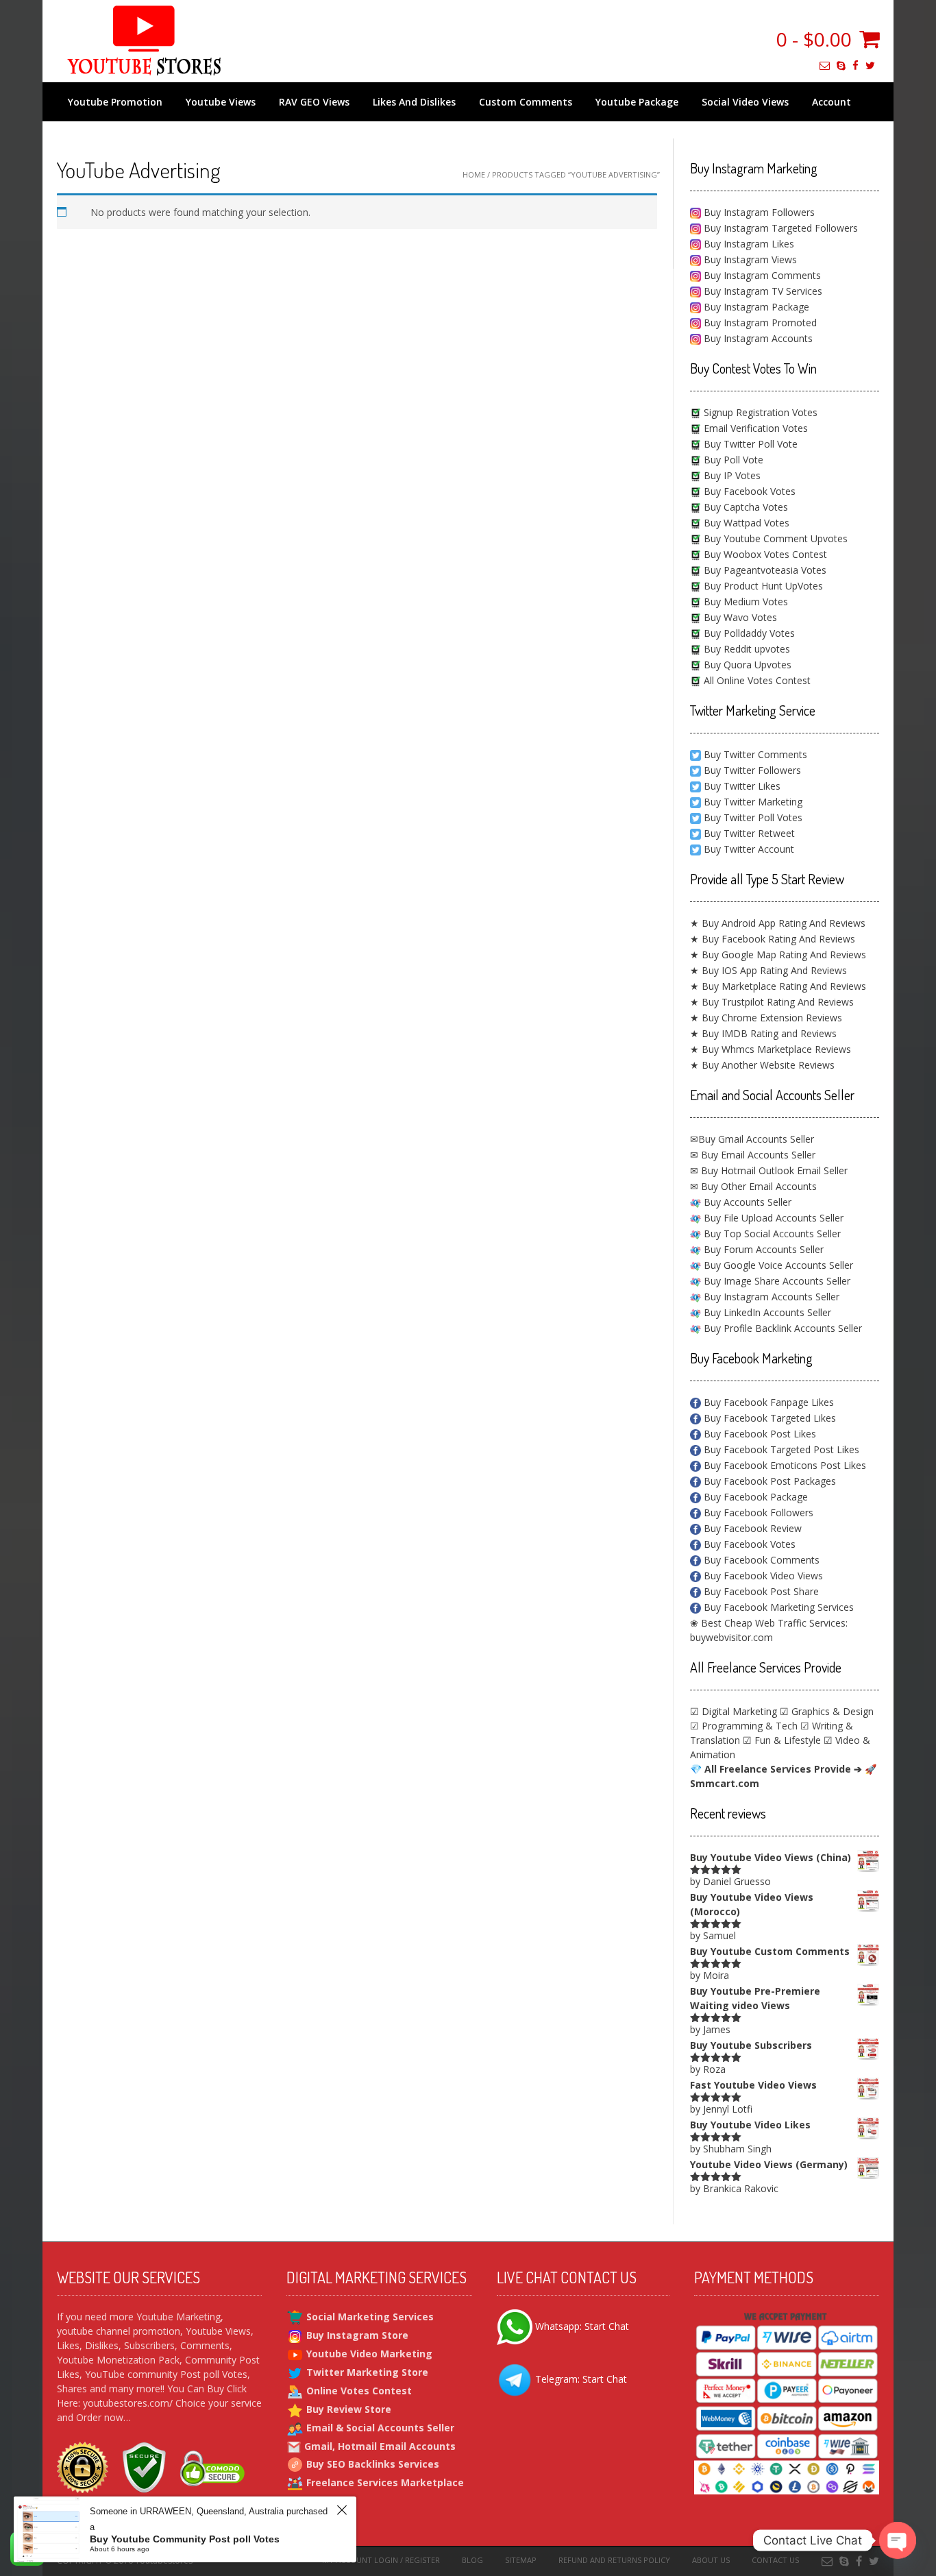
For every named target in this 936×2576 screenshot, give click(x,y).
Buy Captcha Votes (744, 507)
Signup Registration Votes (759, 412)
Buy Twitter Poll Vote (749, 444)
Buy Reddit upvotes (746, 649)
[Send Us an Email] (825, 65)
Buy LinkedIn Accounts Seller (766, 1312)
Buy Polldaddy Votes (748, 633)
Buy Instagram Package (755, 307)
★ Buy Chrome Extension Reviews (766, 1018)
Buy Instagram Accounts (757, 338)
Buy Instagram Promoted (759, 323)
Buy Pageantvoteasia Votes (764, 570)
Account (832, 102)
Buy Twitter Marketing (753, 802)
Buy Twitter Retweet (749, 833)
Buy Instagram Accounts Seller (770, 1297)
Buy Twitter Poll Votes (753, 817)
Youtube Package (637, 102)
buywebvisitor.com (731, 1637)
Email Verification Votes (754, 428)
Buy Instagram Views (749, 259)
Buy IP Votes (731, 475)
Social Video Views (745, 102)
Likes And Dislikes (414, 102)
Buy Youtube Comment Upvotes (774, 538)
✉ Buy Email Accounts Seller (753, 1155)
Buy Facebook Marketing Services (777, 1607)
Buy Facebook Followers (757, 1512)
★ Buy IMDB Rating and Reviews (763, 1033)
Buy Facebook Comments (760, 1560)
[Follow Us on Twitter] (870, 65)
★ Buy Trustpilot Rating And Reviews (772, 1002)
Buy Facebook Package (754, 1497)
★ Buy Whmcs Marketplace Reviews (771, 1049)
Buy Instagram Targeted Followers (779, 228)
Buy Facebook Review (751, 1528)
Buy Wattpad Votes (745, 523)
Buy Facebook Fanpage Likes (767, 1402)
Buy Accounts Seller (746, 1202)
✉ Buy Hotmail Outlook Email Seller (769, 1170)
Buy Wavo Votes (739, 617)
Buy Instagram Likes (748, 244)
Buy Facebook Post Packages (768, 1481)
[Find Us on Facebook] (855, 65)
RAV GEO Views (314, 102)
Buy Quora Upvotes (746, 665)
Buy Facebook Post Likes (759, 1434)
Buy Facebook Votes (748, 491)
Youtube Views (221, 102)
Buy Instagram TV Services (762, 291)
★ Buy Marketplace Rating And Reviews (778, 986)
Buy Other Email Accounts (758, 1186)
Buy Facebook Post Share (760, 1591)
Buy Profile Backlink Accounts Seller (781, 1328)
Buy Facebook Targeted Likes (768, 1418)
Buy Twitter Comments (755, 754)
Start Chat (607, 2326)
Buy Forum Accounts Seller (762, 1249)
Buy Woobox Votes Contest (764, 554)
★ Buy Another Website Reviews (762, 1065)
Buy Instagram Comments (761, 275)
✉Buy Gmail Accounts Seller (752, 1139)
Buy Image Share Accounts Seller (776, 1281)
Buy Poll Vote (732, 460)
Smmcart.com (725, 1783)
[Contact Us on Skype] (841, 65)
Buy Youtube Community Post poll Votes (185, 2539)
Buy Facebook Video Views (762, 1576)
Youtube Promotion (115, 102)
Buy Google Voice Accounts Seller (777, 1265)
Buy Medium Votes (744, 602)
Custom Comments (526, 102)
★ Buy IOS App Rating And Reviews (768, 970)
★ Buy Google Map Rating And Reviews (778, 955)
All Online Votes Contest (756, 680)
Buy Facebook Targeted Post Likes (780, 1449)
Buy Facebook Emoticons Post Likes (784, 1465)
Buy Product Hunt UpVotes (762, 586)
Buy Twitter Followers (752, 770)
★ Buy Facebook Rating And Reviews (773, 939)
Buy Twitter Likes (742, 786)
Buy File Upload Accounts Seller (772, 1218)
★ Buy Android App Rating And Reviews (778, 923)
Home (474, 174)
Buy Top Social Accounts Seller (771, 1234)
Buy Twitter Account (749, 849)
